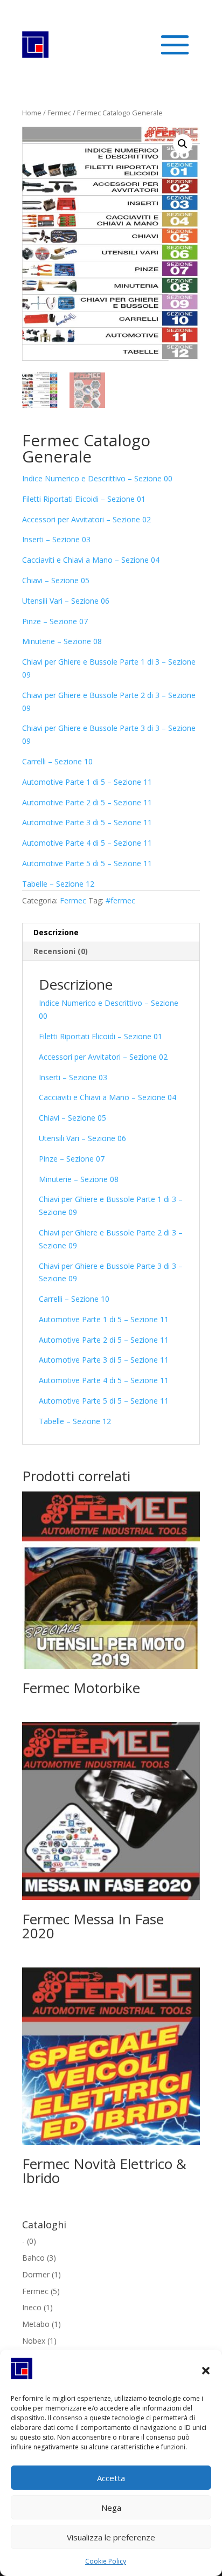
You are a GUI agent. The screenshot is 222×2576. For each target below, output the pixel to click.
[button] (206, 2371)
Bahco (33, 2258)
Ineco (32, 2307)
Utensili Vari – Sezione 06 (66, 601)
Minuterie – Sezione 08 (62, 641)
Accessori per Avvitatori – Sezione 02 (86, 519)
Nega (111, 2508)
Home (32, 113)
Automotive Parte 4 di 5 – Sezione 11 (87, 843)
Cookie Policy (106, 2561)
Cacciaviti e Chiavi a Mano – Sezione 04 (91, 560)
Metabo (36, 2324)
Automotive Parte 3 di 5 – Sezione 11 (87, 822)
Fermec (59, 113)
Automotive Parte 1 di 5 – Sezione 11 (87, 782)
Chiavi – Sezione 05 (56, 580)
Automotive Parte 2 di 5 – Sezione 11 (87, 802)
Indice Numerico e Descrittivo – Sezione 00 (97, 478)
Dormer (36, 2274)
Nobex (34, 2341)
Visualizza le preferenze (111, 2537)
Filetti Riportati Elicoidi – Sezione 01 (84, 499)
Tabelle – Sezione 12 (58, 884)
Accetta (111, 2478)
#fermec (120, 900)
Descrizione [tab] (56, 932)
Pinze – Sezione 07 (55, 621)
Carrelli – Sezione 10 (57, 761)
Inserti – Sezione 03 (56, 539)
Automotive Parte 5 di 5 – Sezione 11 (87, 863)
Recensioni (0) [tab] (61, 951)
